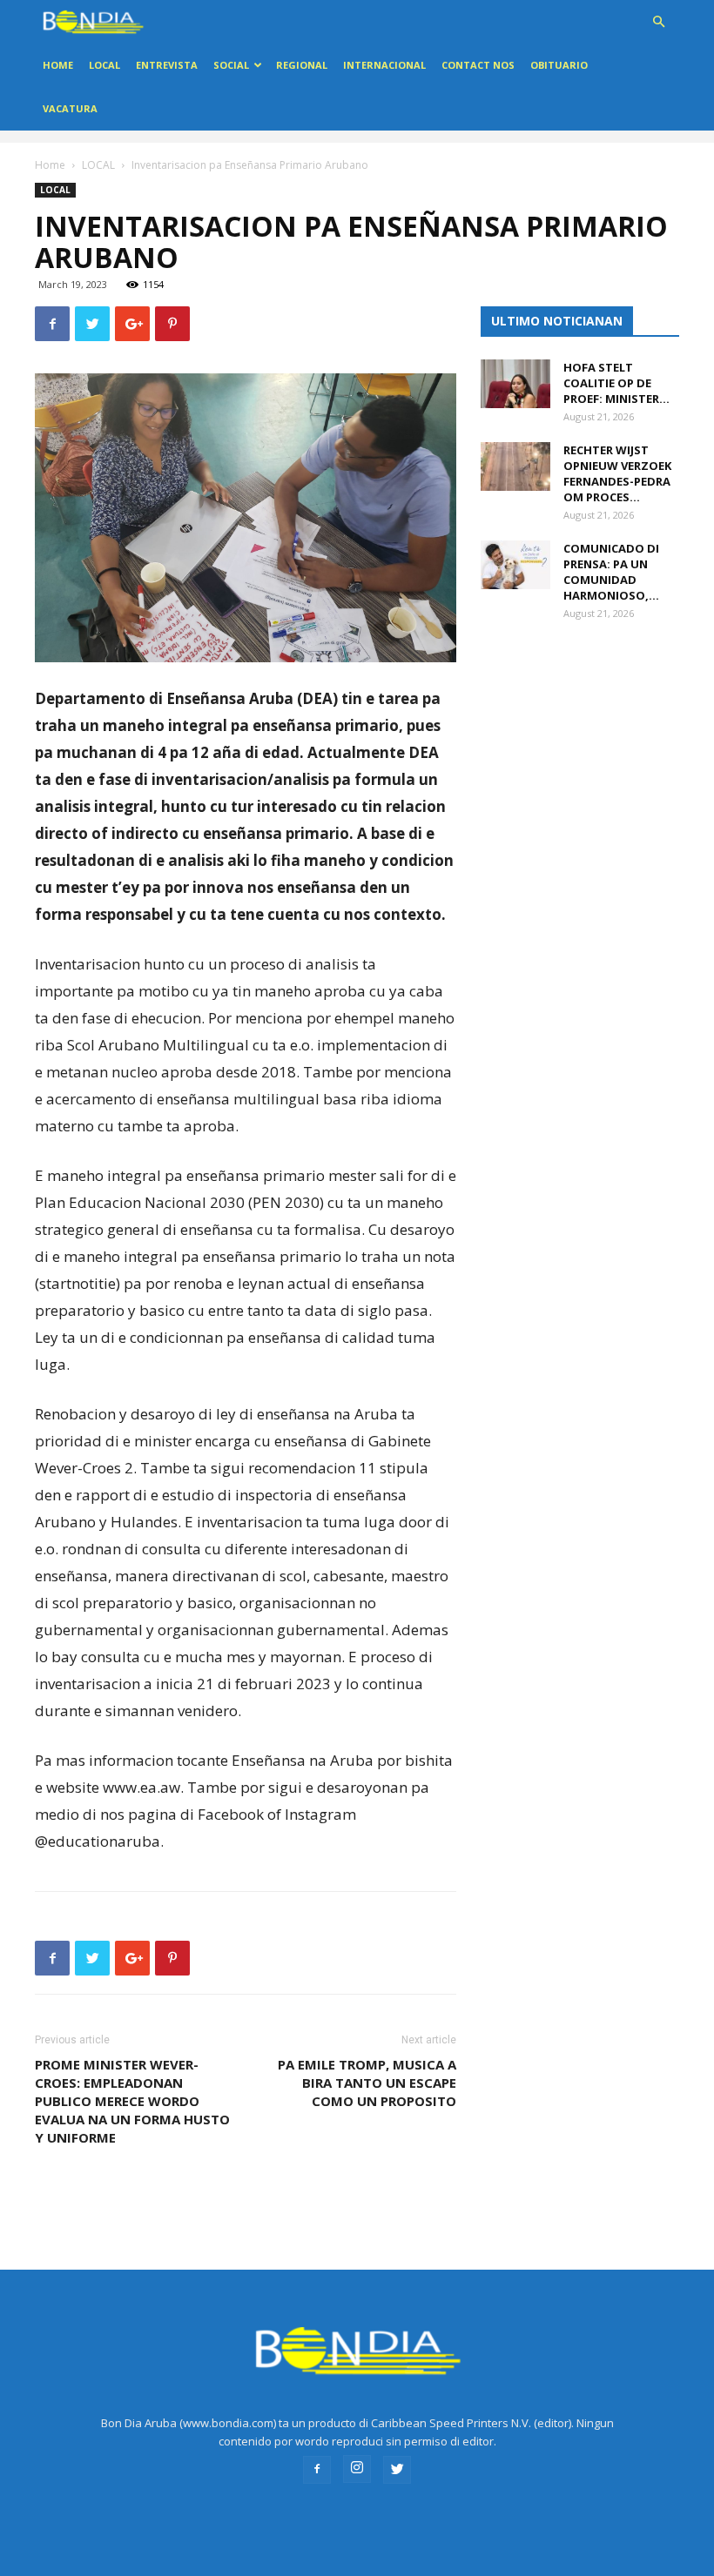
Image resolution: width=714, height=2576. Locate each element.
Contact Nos (478, 65)
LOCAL (104, 65)
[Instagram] (357, 2469)
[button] (658, 22)
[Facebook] (317, 2470)
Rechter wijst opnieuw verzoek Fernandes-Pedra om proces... (617, 473)
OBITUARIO (559, 65)
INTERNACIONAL (384, 65)
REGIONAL (302, 65)
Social (231, 65)
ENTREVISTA (167, 65)
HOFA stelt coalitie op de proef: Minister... (616, 383)
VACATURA (70, 108)
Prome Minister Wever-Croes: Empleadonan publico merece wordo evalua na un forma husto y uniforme (132, 2101)
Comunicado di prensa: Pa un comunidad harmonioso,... (611, 572)
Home (58, 65)
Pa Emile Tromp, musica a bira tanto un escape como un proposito (367, 2083)
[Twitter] (397, 2470)
